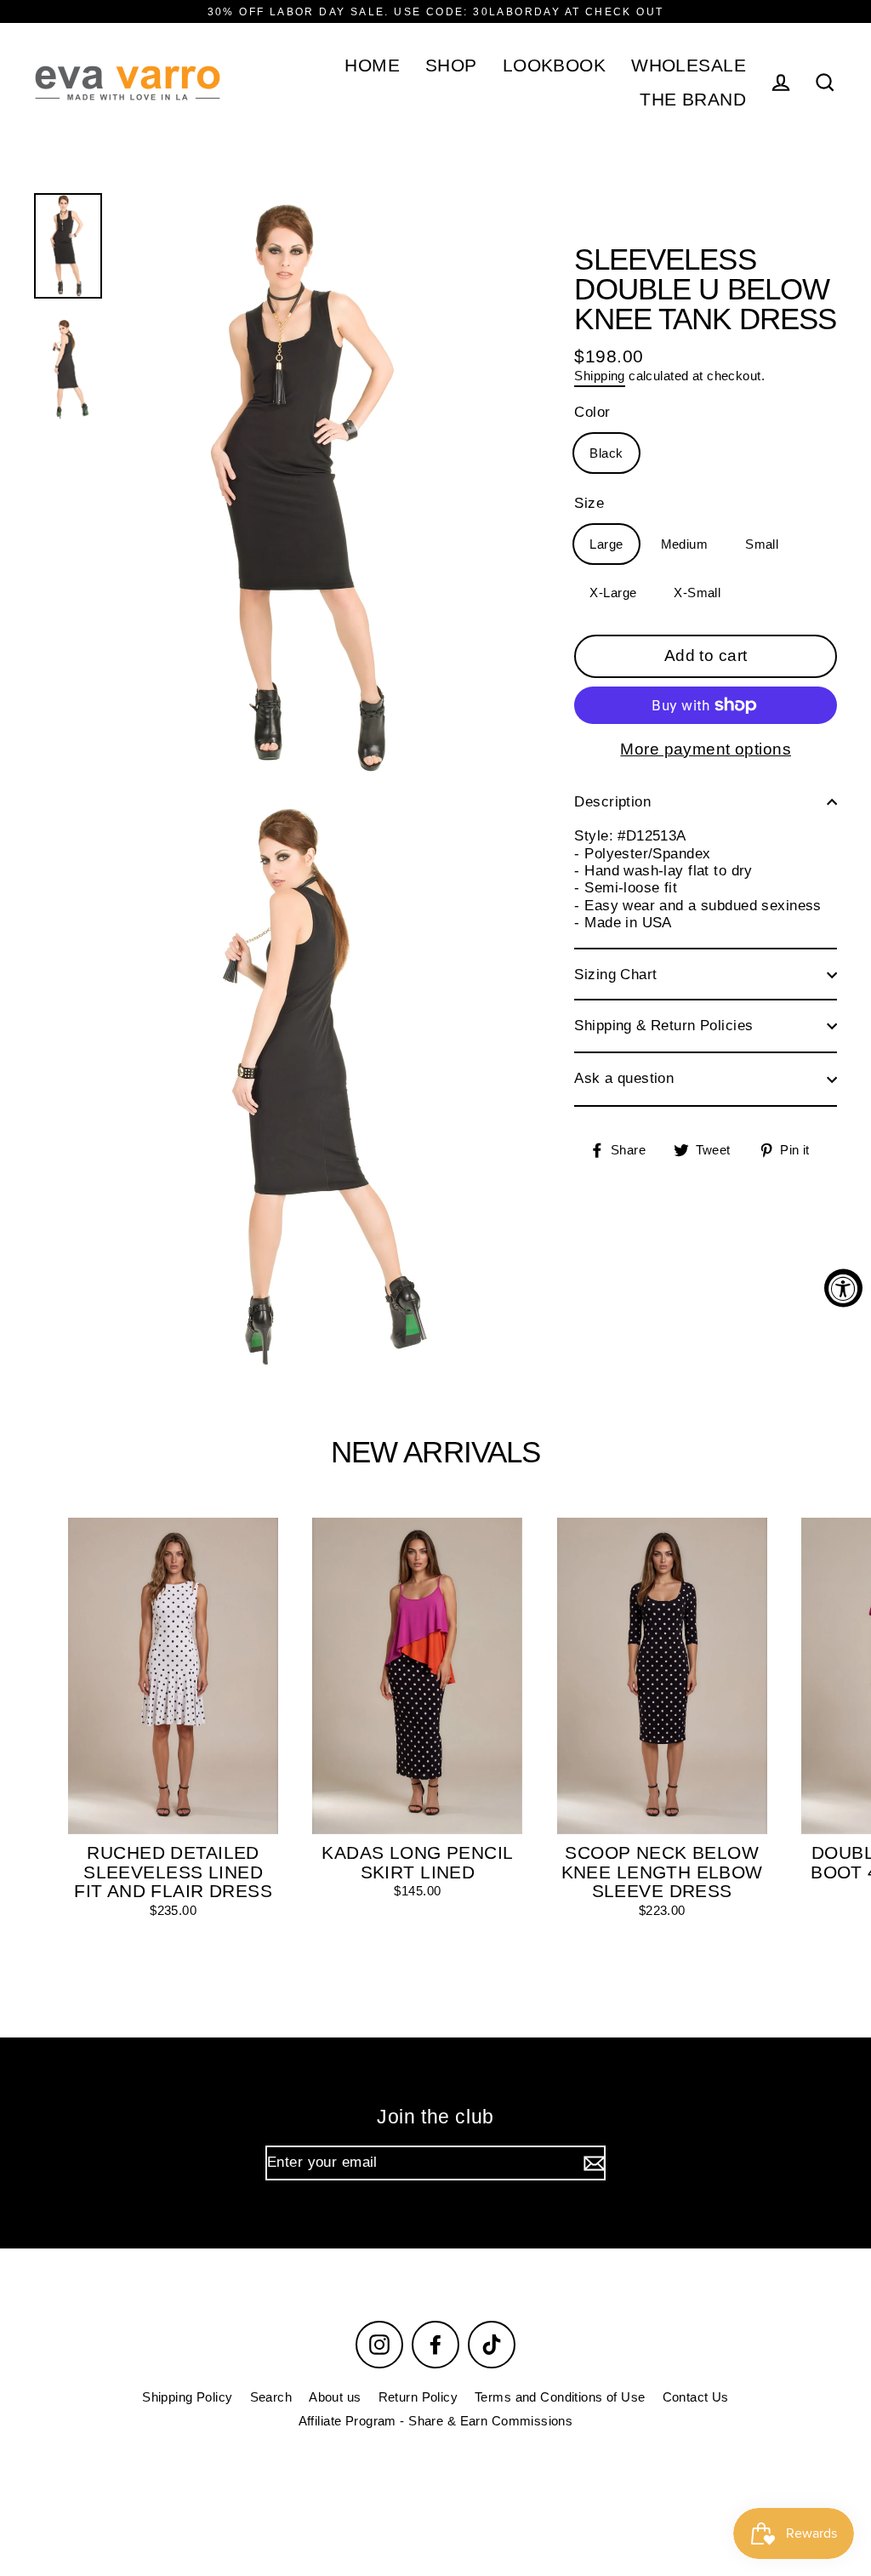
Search (271, 2397)
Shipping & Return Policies (663, 1026)
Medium (685, 544)
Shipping (599, 376)
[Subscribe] (592, 2163)
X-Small (697, 593)
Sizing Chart (615, 975)
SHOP (451, 65)
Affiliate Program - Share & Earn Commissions (436, 2421)
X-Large (613, 593)
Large (606, 544)
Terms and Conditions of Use (560, 2397)
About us (335, 2397)
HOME (372, 65)
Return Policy (418, 2397)
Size (589, 503)
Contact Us (696, 2397)
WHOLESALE (689, 65)
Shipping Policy (187, 2397)
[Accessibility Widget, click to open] (843, 1288)
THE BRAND (693, 99)
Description (612, 802)
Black (606, 453)
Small (762, 544)
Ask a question (624, 1078)
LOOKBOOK (554, 65)
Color (592, 412)
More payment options (706, 749)
